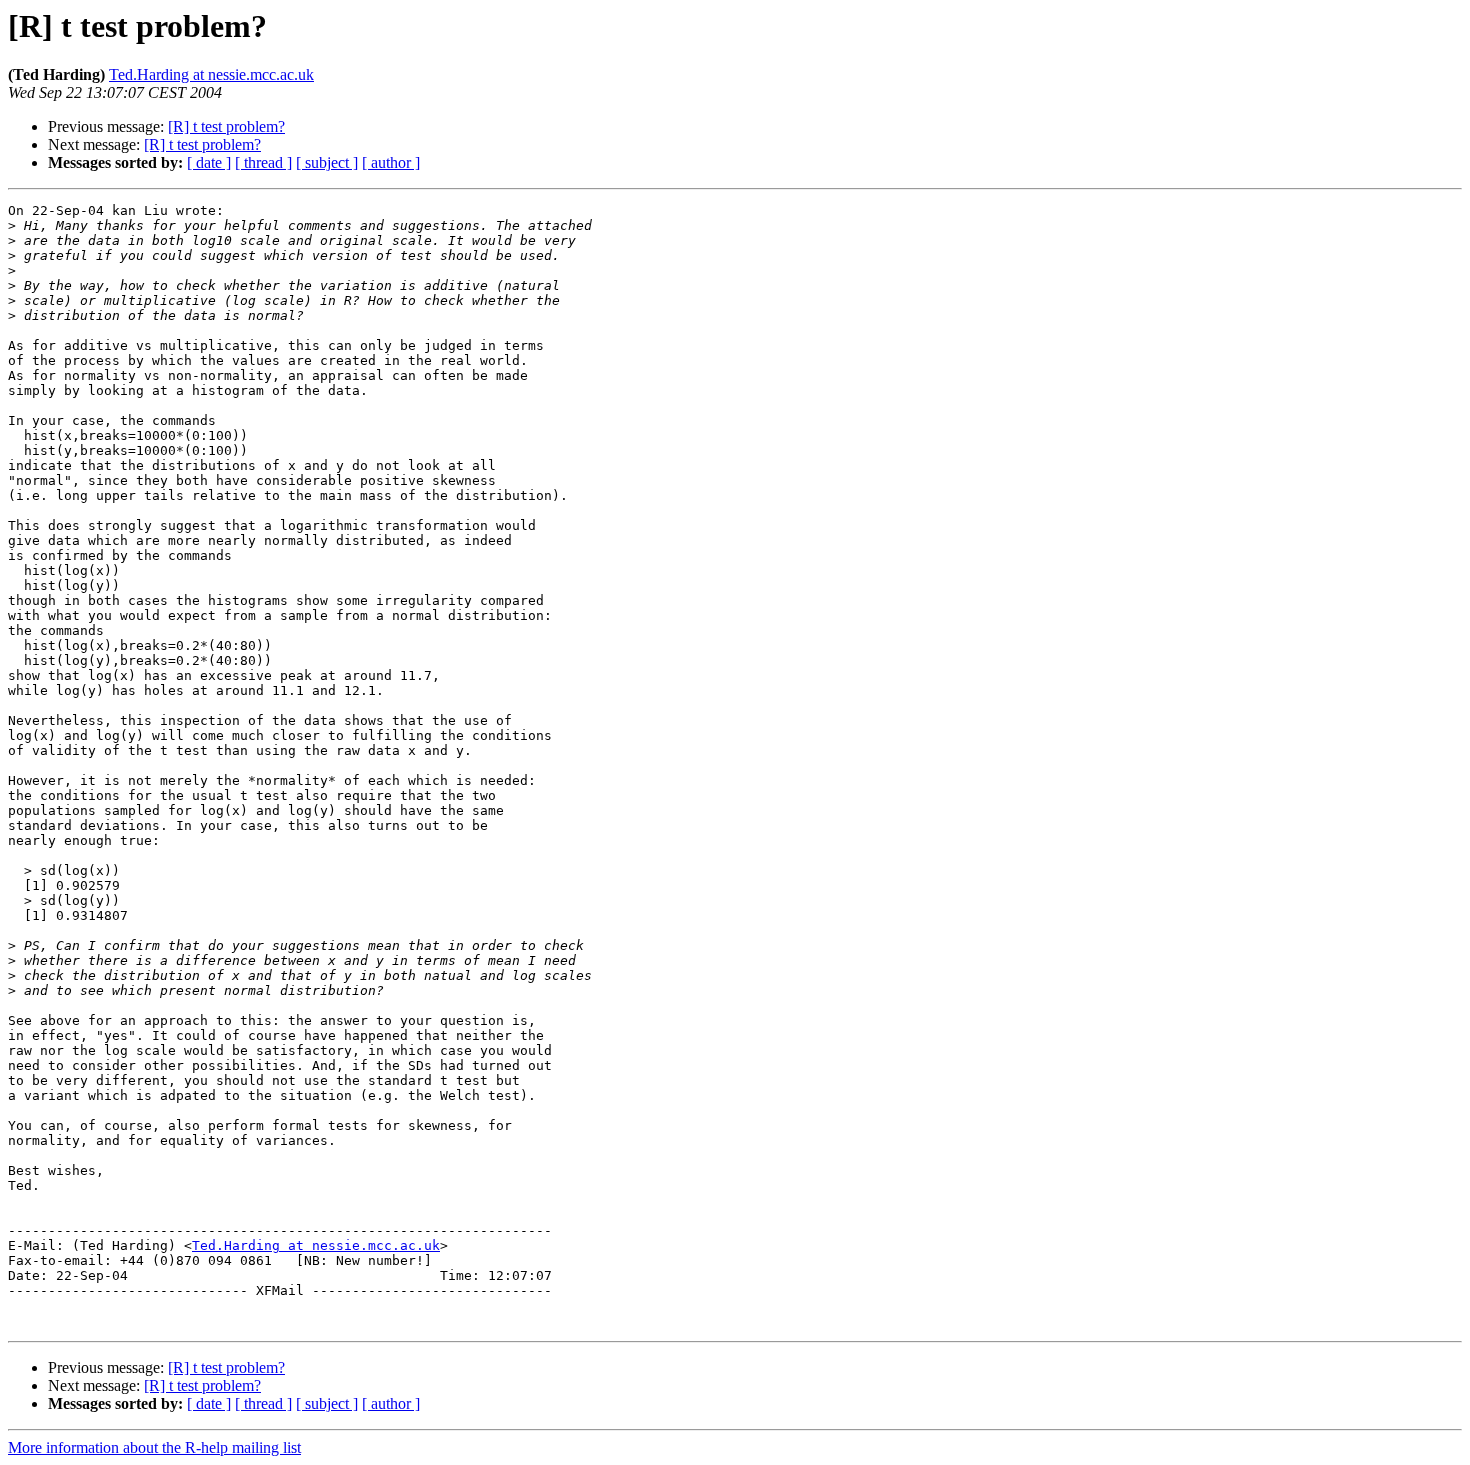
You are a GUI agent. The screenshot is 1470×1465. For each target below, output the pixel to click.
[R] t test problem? (226, 126)
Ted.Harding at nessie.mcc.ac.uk (211, 74)
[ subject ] (327, 162)
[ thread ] (263, 162)
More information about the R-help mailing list (154, 1447)
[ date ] (209, 162)
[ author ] (391, 162)
